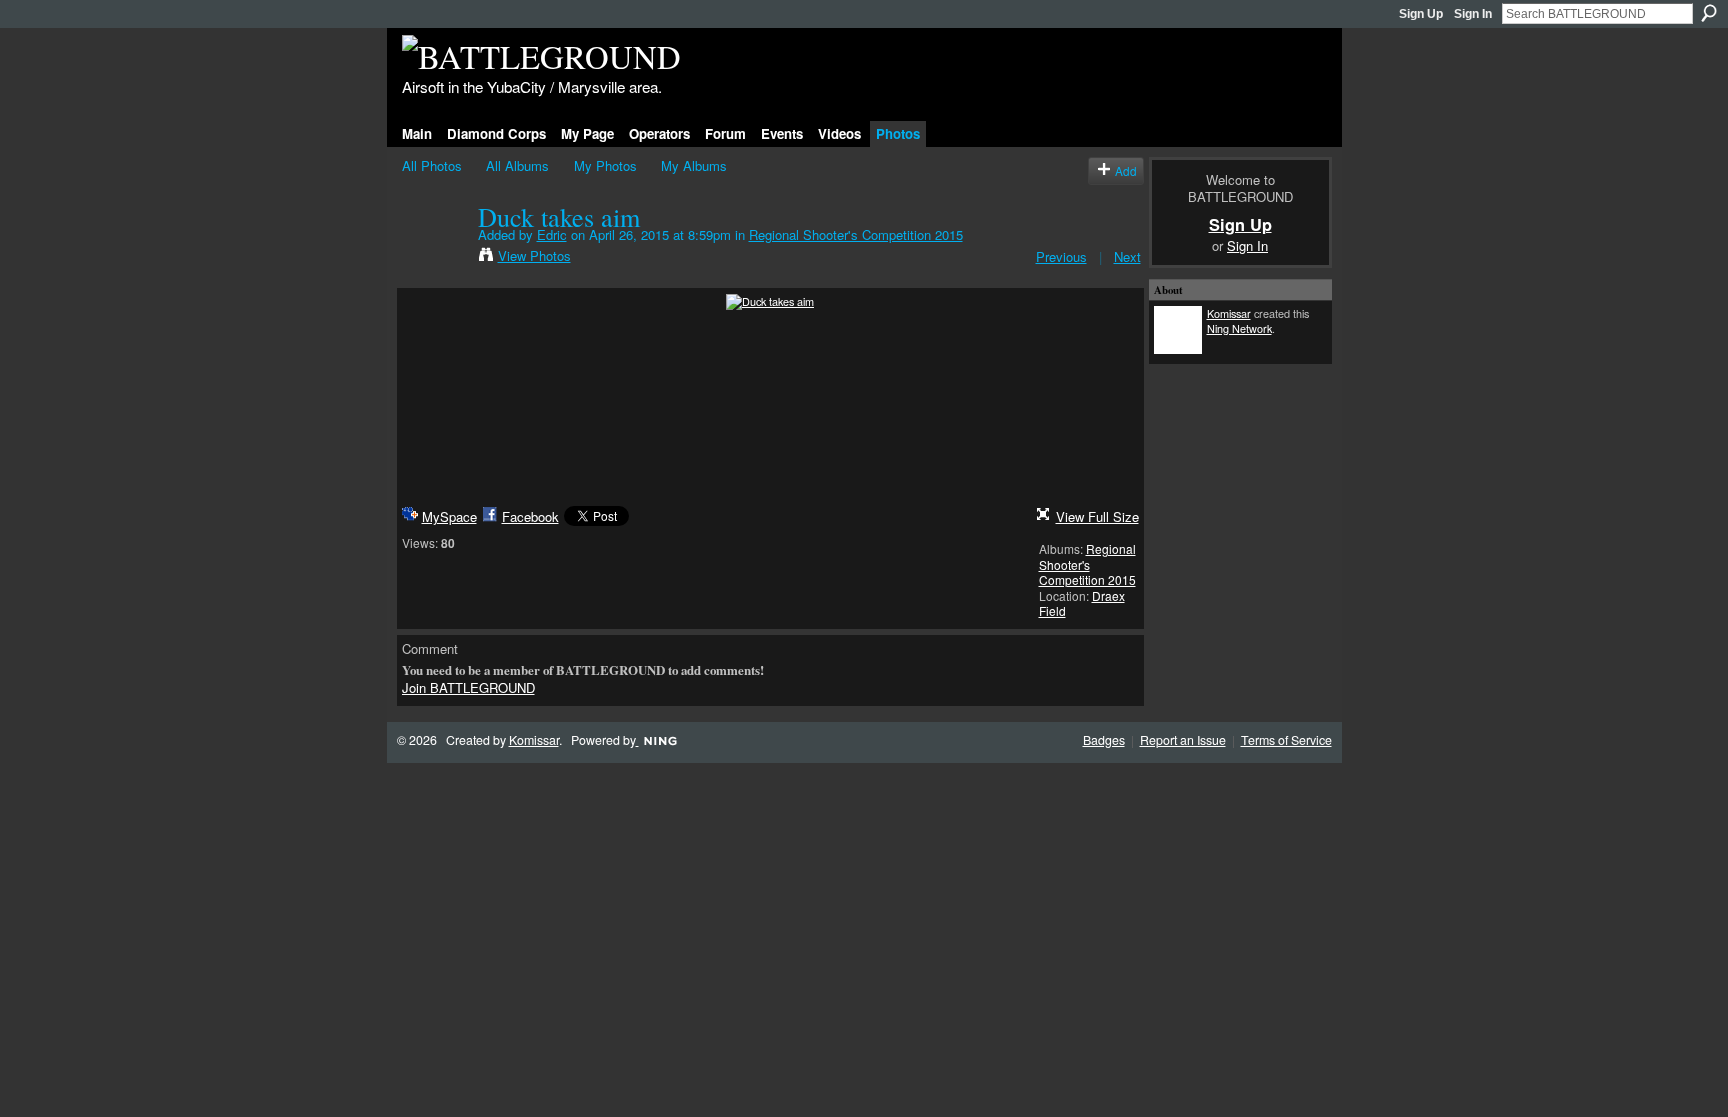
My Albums (694, 165)
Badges (1104, 740)
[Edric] (434, 258)
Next (1127, 256)
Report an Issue (1183, 740)
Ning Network (1239, 328)
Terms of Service (1286, 740)
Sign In (1473, 14)
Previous (1061, 256)
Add (1126, 170)
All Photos (432, 165)
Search (1709, 13)
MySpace (449, 516)
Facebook (530, 516)
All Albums (517, 165)
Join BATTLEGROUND (468, 687)
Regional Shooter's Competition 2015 (856, 234)
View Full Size (1097, 516)
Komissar (1229, 313)
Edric (552, 234)
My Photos (605, 165)
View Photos (534, 255)
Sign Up (1421, 14)
